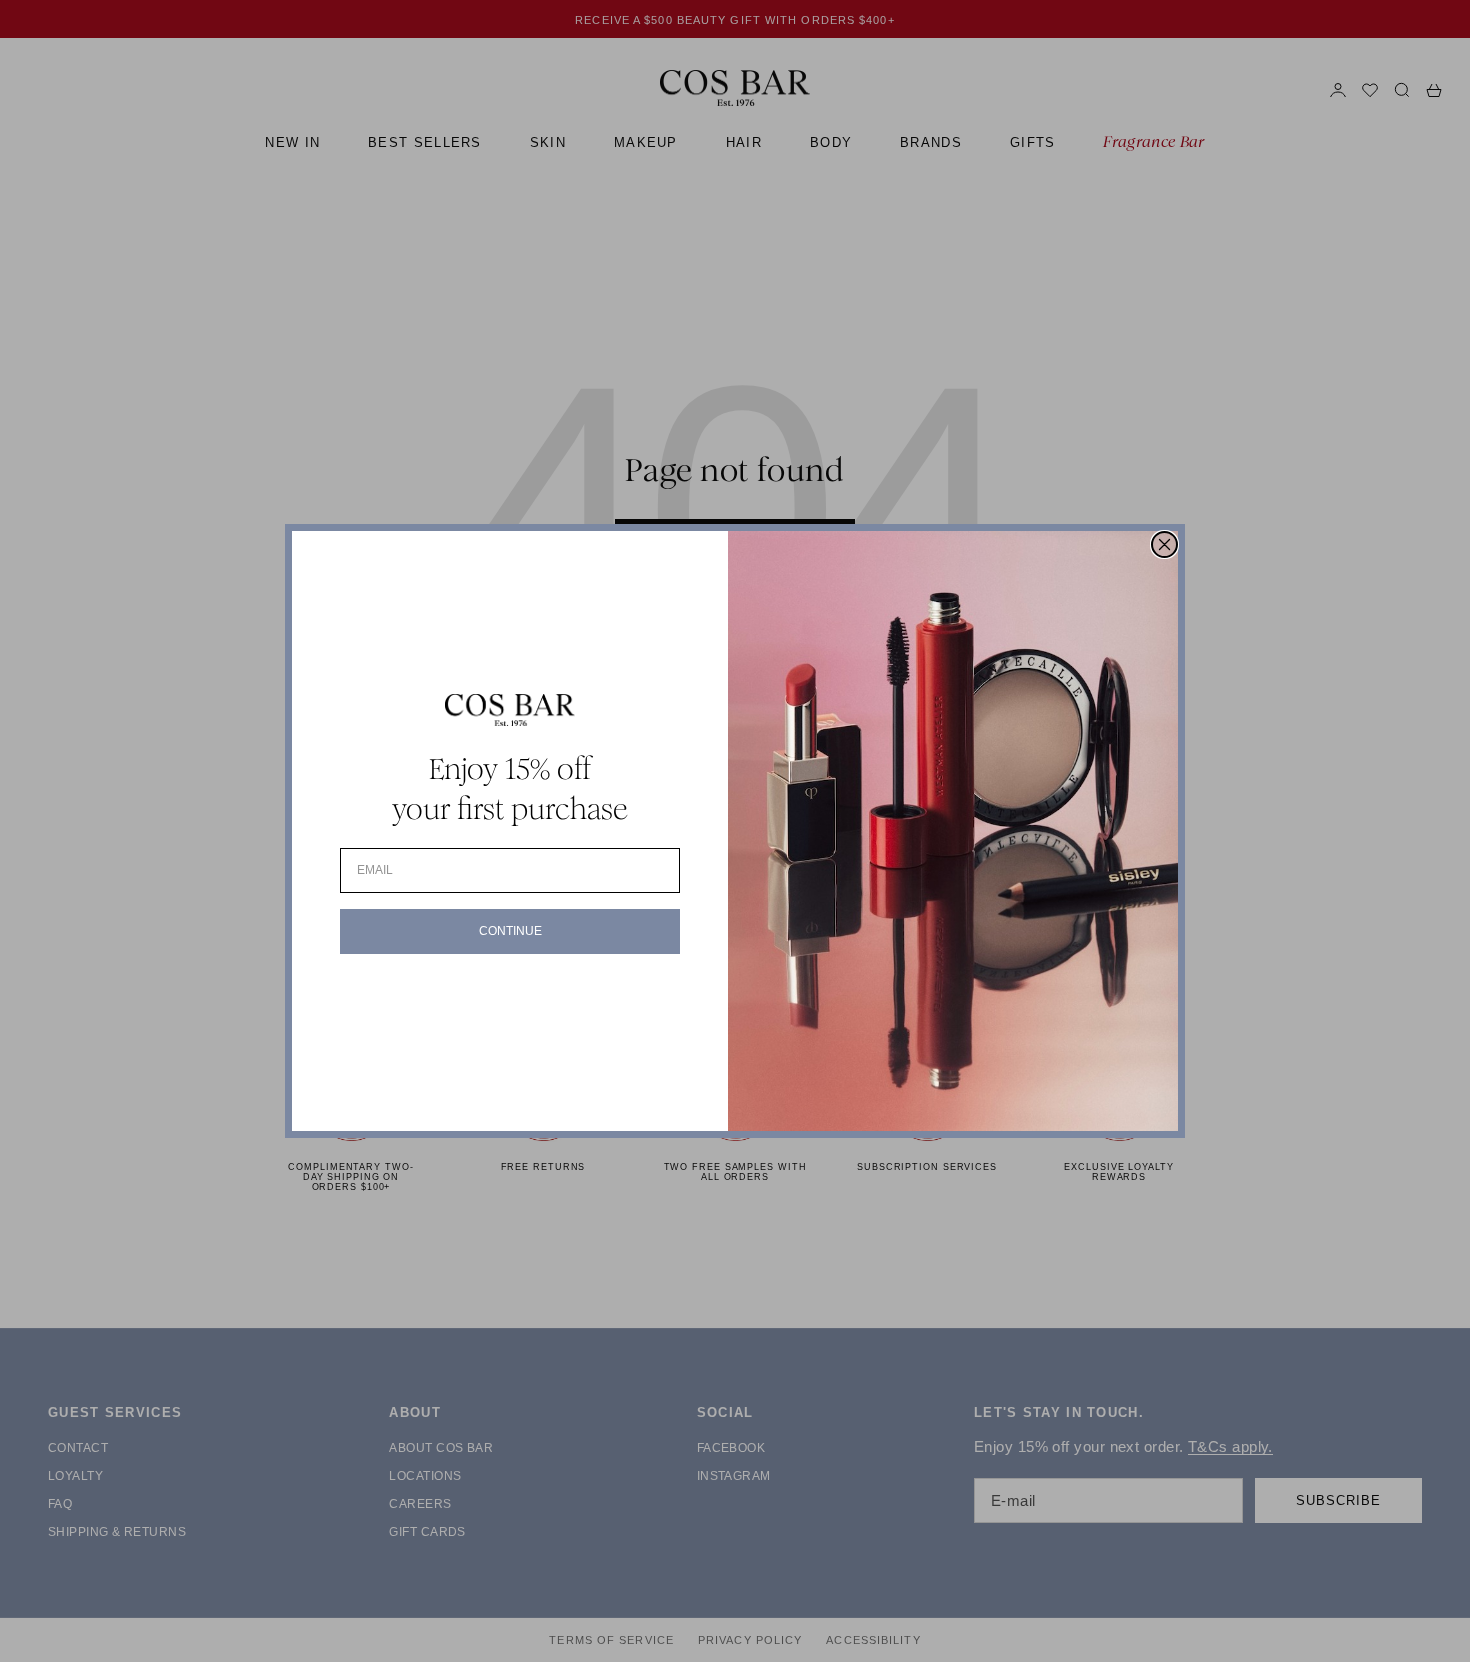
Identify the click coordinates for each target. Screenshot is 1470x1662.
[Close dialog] (1164, 544)
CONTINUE (510, 931)
